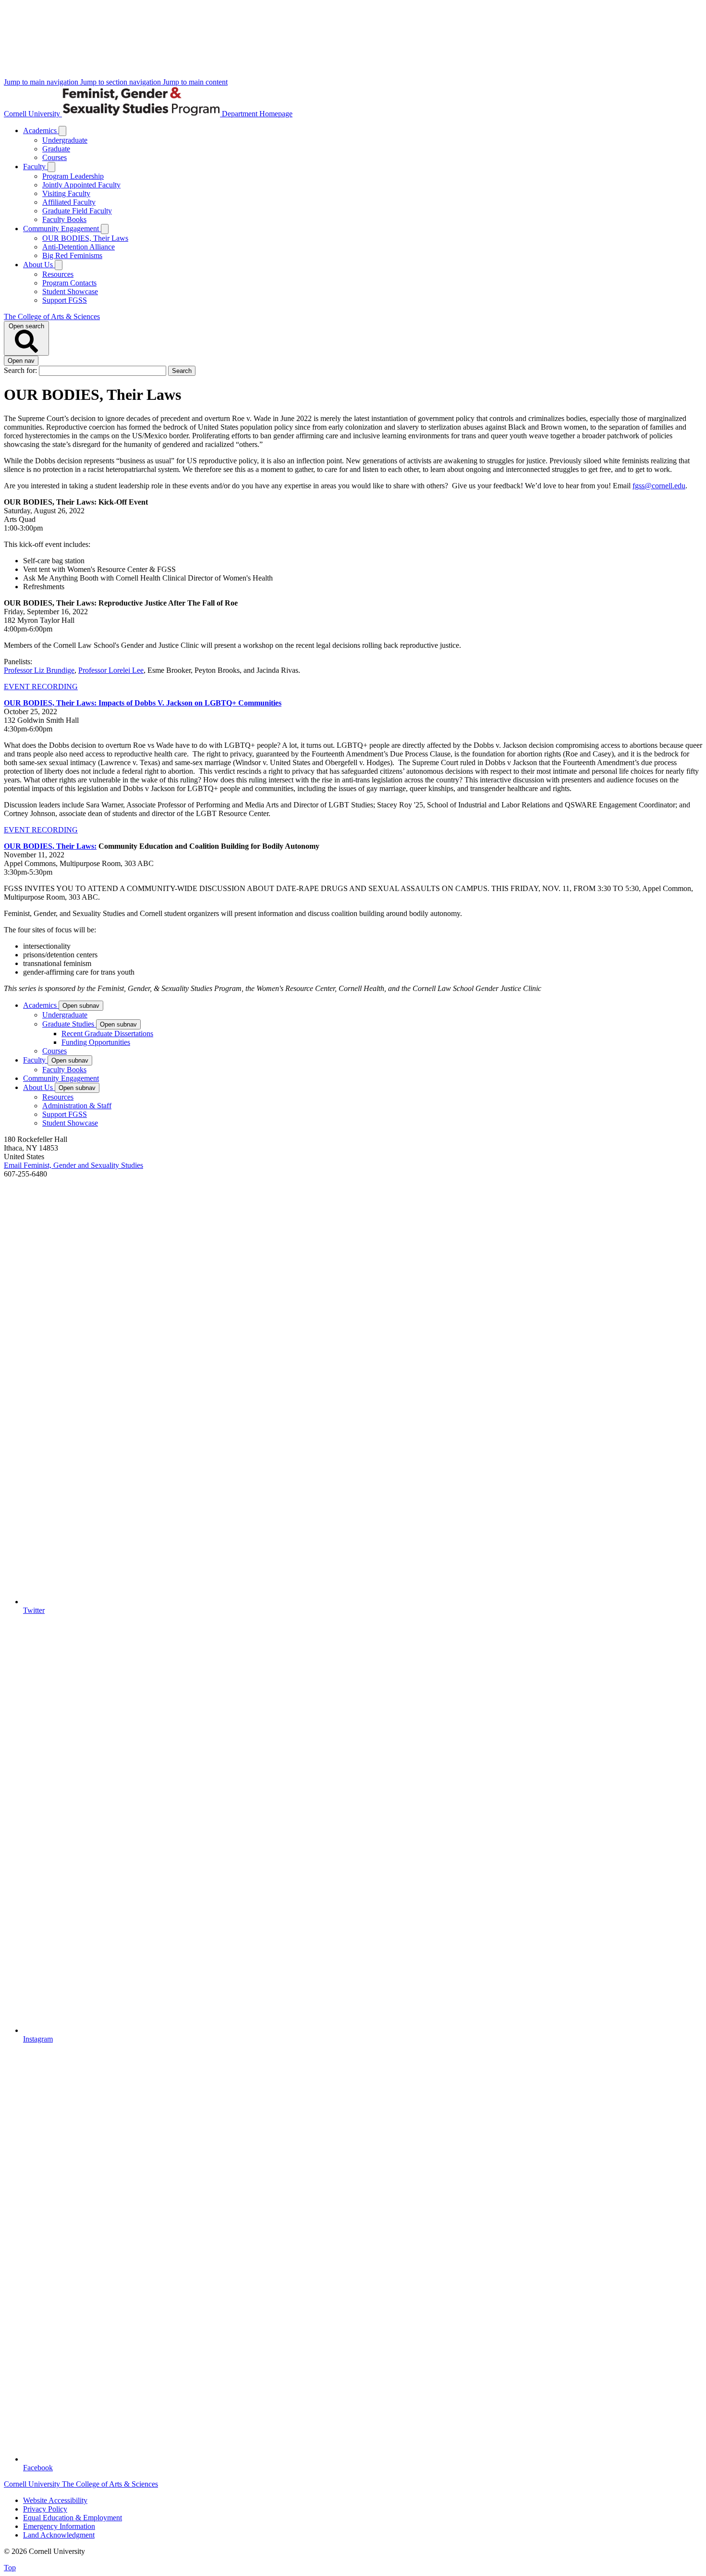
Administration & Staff (77, 1106)
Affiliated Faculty (69, 202)
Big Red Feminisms (72, 255)
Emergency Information (59, 2526)
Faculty (35, 167)
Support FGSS (65, 300)
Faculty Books (64, 219)
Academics (41, 130)
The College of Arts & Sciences (52, 316)
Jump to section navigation (122, 82)
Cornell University (33, 114)
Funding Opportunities (96, 1042)
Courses (55, 157)
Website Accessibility (55, 2500)
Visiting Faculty (66, 193)
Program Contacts (69, 283)
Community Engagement (62, 229)
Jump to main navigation (42, 82)
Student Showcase (70, 291)
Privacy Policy (45, 2509)
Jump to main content (195, 82)
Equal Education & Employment (73, 2518)
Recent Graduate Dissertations (107, 1034)
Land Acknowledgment (59, 2535)
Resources (58, 274)
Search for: (21, 370)
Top (10, 2568)
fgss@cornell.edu (659, 486)
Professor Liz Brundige (39, 670)
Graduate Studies (69, 1024)
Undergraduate (65, 140)
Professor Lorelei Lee (111, 670)
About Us (39, 265)
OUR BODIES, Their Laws (85, 238)
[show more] (62, 131)
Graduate (56, 149)
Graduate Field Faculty (77, 211)
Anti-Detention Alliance (79, 247)
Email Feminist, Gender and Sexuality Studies (73, 1165)
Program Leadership (73, 176)
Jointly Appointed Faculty (81, 185)
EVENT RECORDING (41, 687)
